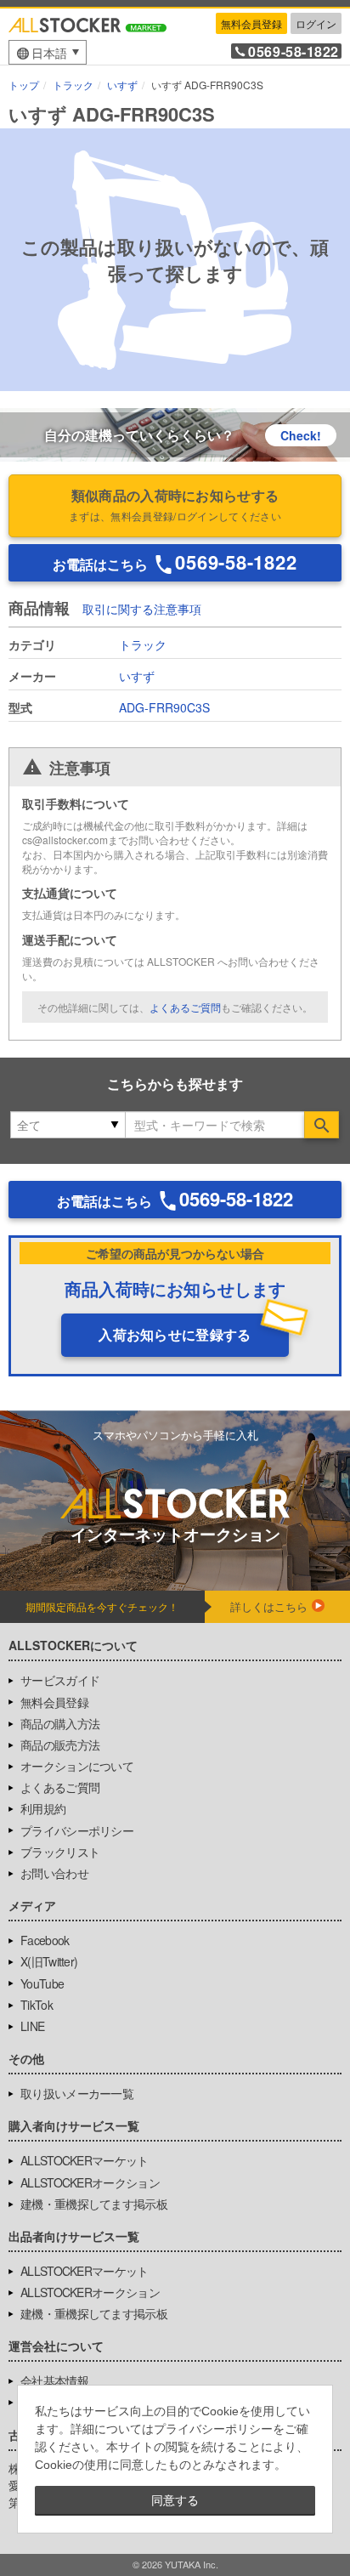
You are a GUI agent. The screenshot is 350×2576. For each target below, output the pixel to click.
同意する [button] (175, 2500)
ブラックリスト (60, 1852)
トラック (143, 644)
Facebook (45, 1940)
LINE (32, 2026)
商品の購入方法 (60, 1723)
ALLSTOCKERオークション (90, 2182)
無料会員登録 (251, 23)
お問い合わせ (54, 1873)
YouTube (42, 1983)
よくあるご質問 (185, 1007)
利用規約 (43, 1808)
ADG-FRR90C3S (164, 707)
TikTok (37, 2005)
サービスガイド (60, 1680)
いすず (137, 676)
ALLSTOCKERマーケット (85, 2160)
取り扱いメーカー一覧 (77, 2093)
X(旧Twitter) (49, 1961)
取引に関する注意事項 (142, 610)
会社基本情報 (54, 2380)
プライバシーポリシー (77, 1830)
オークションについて (77, 1766)
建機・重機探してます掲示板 (94, 2204)
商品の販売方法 (60, 1745)
